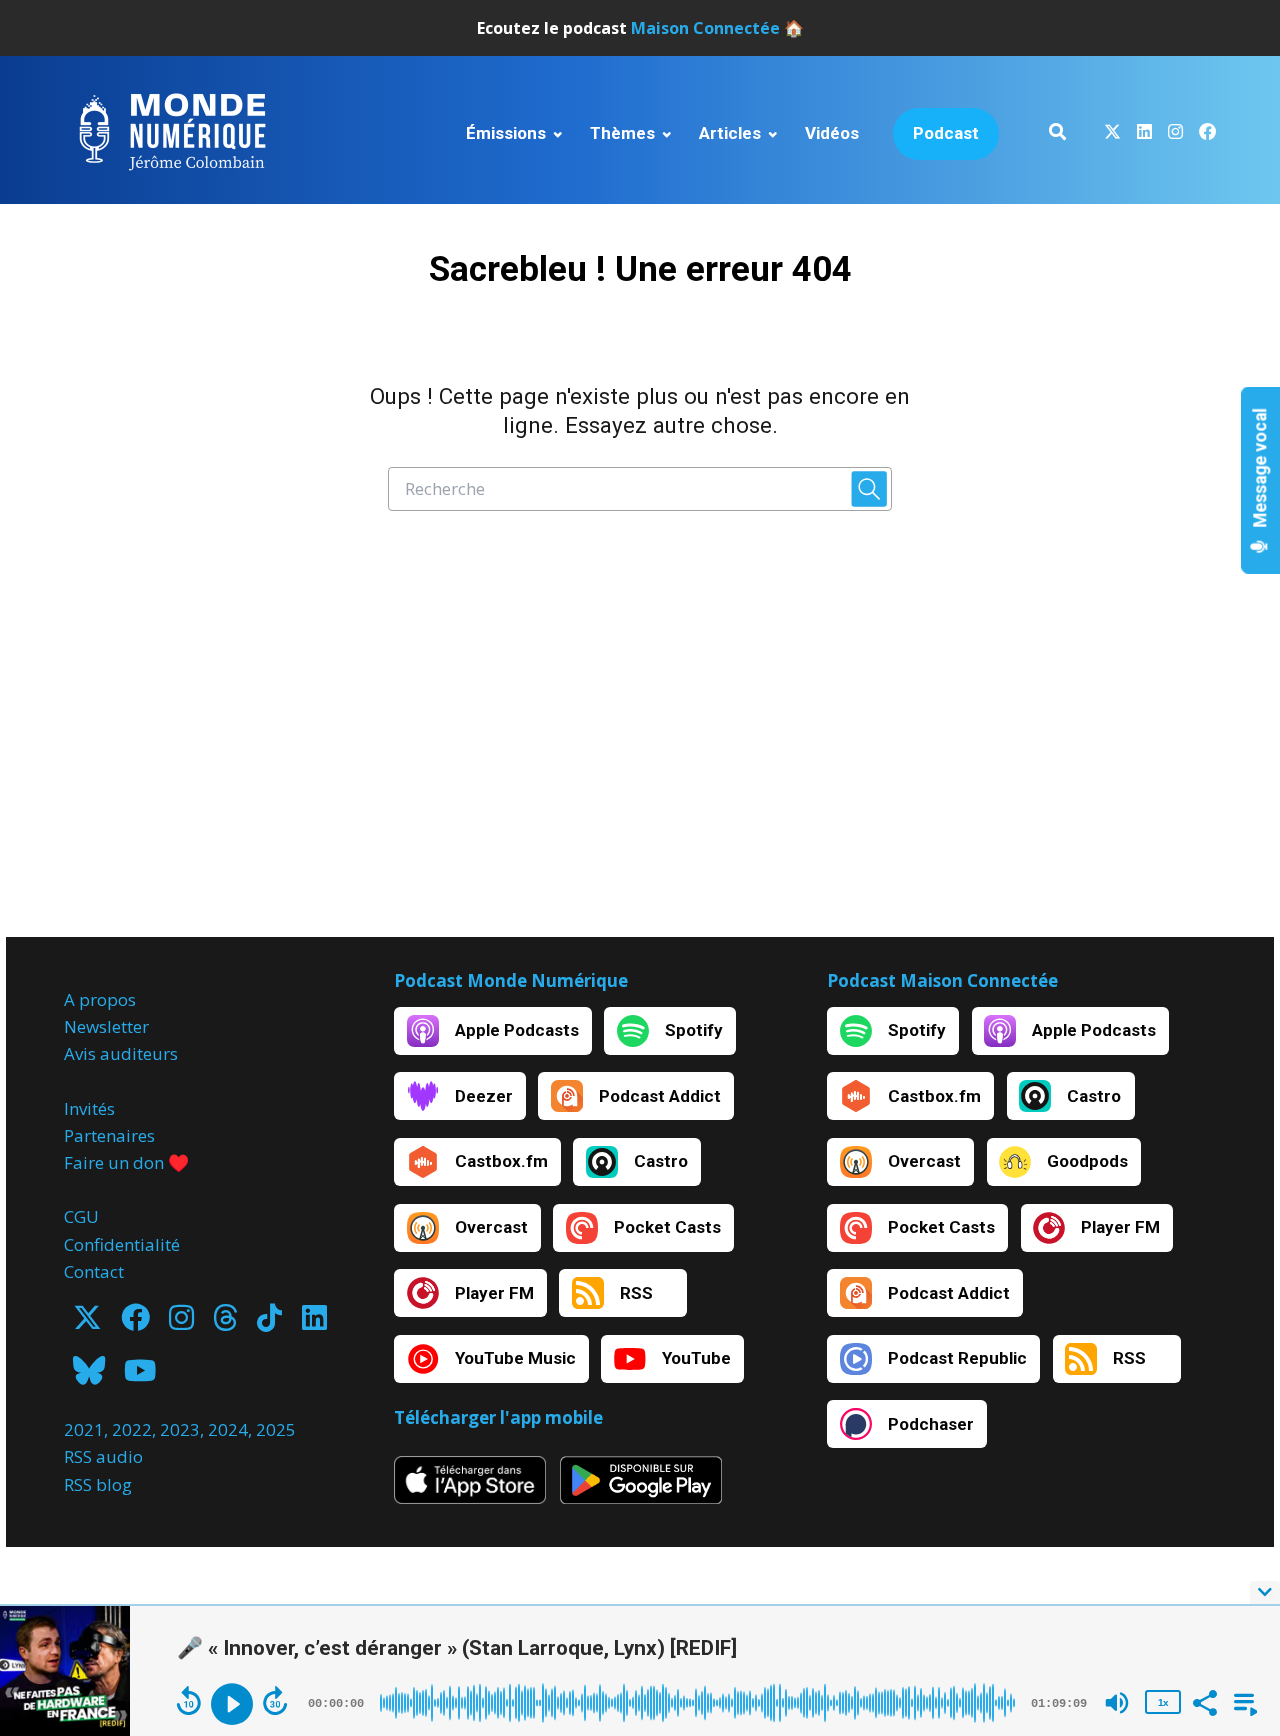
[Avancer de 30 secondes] (275, 1701)
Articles (730, 133)
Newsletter (106, 1026)
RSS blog (98, 1484)
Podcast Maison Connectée (942, 980)
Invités (89, 1108)
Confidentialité (122, 1244)
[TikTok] (269, 1323)
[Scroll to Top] (1232, 1512)
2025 (276, 1429)
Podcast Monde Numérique (511, 980)
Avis (80, 1053)
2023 (180, 1429)
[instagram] (1175, 135)
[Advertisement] (640, 746)
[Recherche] (1057, 135)
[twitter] (1112, 135)
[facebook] (1203, 135)
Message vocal (1261, 470)
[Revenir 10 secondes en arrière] (189, 1701)
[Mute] (1117, 1703)
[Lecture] (232, 1704)
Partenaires (109, 1135)
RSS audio (103, 1456)
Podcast (946, 133)
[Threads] (225, 1323)
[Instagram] (181, 1323)
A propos (100, 999)
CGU (81, 1216)
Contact (94, 1271)
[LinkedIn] (314, 1323)
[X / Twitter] (87, 1323)
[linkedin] (1144, 135)
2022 (132, 1429)
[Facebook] (135, 1323)
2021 (84, 1429)
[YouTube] (140, 1376)
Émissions (506, 133)
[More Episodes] (1242, 1701)
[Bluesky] (89, 1376)
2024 (228, 1429)
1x (1163, 1702)
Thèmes (622, 133)
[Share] (1204, 1701)
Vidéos (832, 133)
